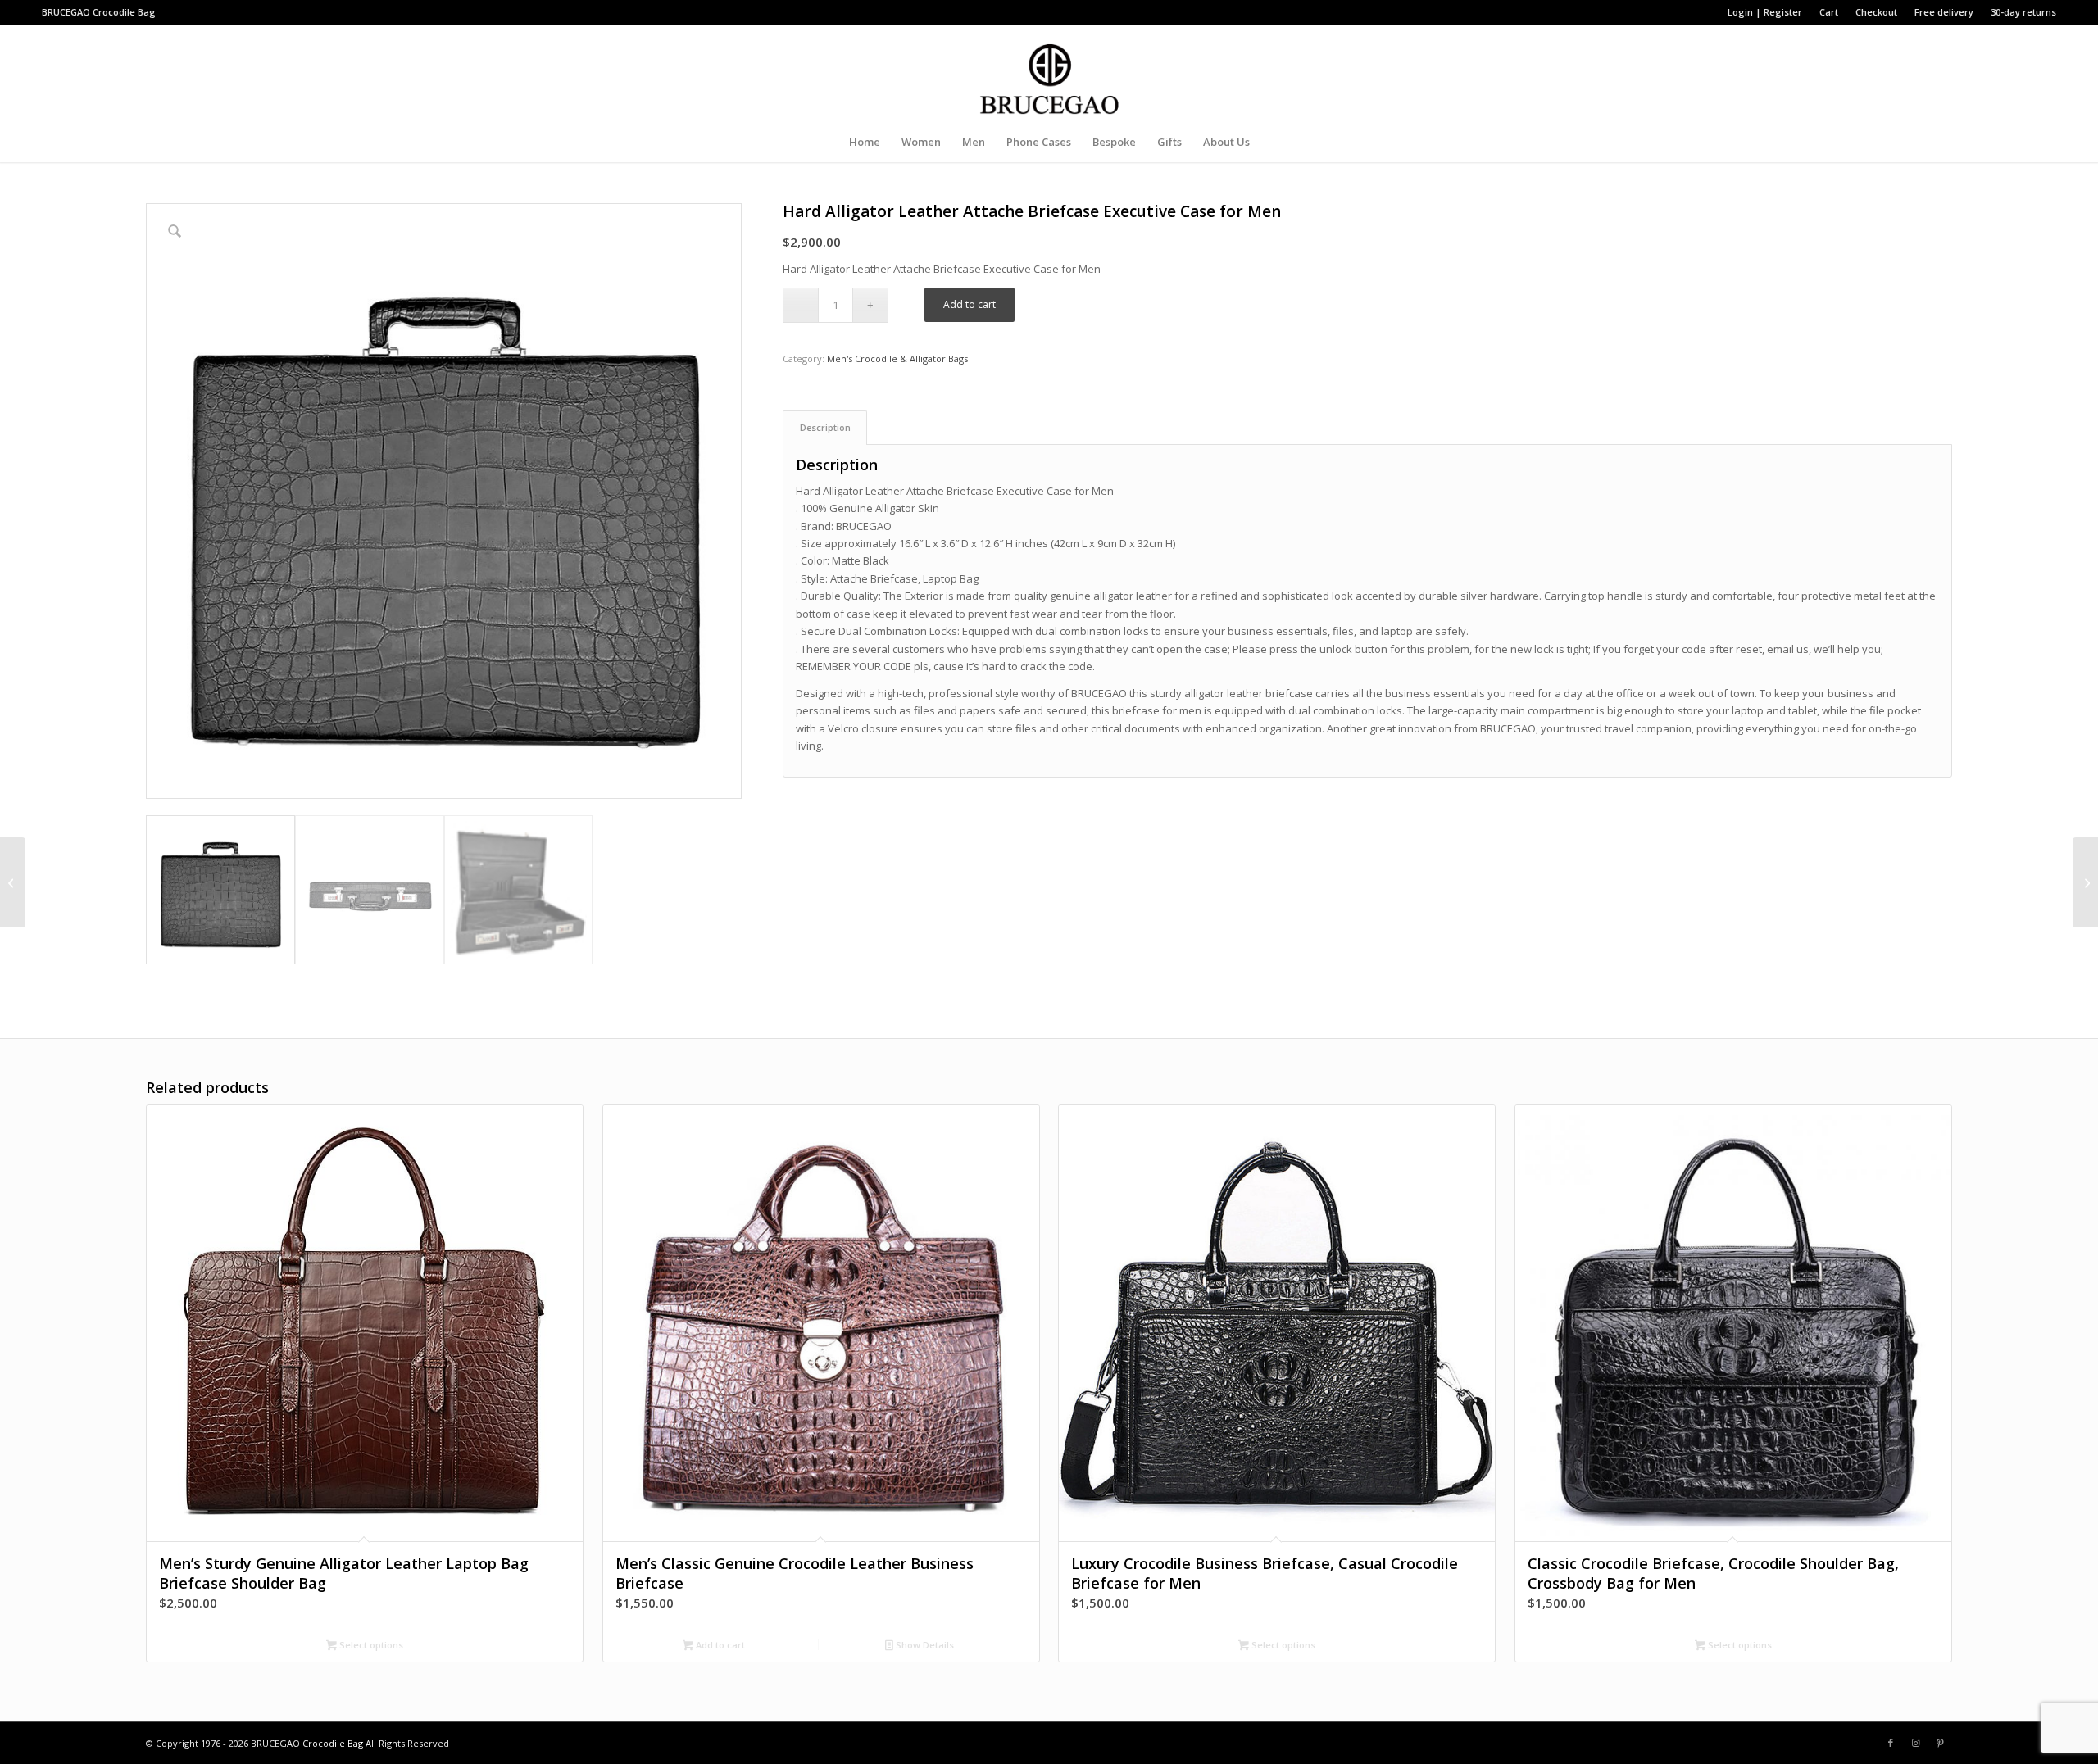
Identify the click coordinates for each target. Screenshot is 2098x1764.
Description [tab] (825, 427)
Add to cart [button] (719, 1645)
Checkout (1876, 12)
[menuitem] (1765, 12)
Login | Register (1765, 12)
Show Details (924, 1645)
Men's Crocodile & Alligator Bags (897, 358)
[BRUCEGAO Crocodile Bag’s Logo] (1049, 73)
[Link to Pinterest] (1940, 1743)
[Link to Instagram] (1915, 1743)
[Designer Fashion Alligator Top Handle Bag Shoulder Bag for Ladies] (2085, 882)
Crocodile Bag (124, 12)
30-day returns (2023, 12)
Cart (1829, 12)
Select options (370, 1645)
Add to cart (970, 304)
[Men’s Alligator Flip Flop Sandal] (13, 882)
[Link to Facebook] (1891, 1743)
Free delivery (1944, 12)
